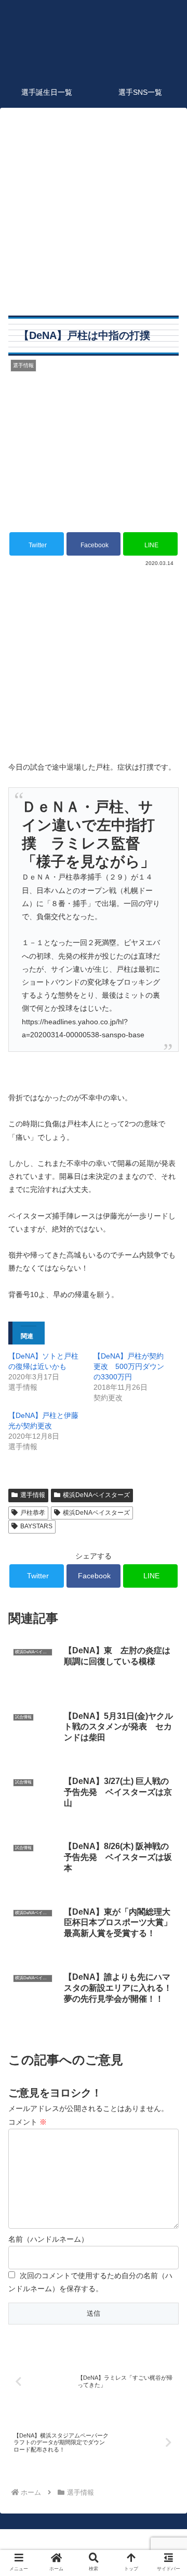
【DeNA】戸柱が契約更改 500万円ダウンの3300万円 (129, 1366)
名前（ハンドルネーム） (48, 2239)
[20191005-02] (94, 741)
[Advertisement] (94, 210)
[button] (167, 1515)
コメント (28, 2122)
